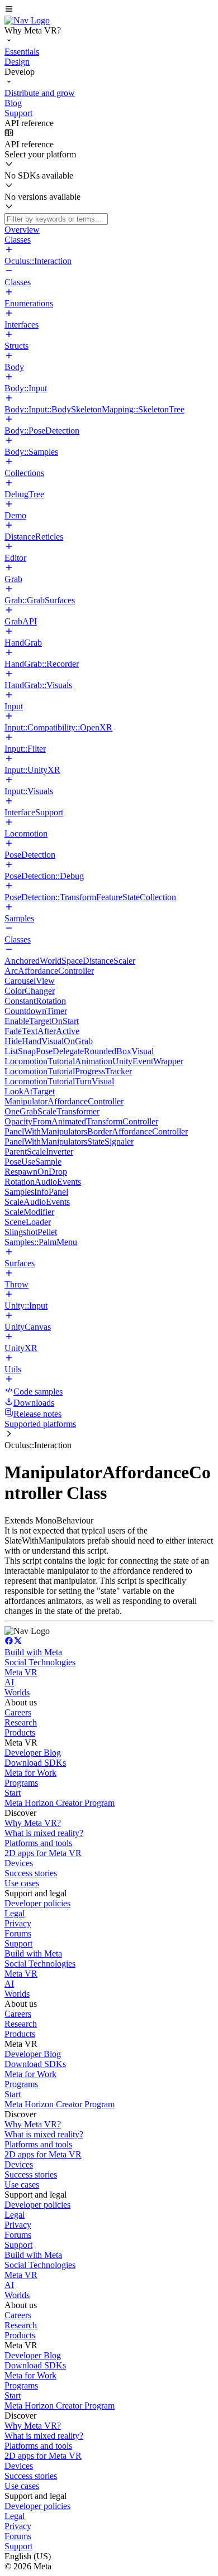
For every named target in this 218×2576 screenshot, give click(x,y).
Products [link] (20, 1732)
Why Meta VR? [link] (33, 1823)
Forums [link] (18, 1933)
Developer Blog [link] (33, 1753)
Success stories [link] (31, 1873)
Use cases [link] (22, 1883)
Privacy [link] (18, 1923)
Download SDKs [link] (35, 1763)
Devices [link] (19, 1863)
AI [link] (9, 1682)
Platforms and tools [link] (38, 1843)
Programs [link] (21, 1783)
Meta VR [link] (21, 1672)
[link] (27, 20)
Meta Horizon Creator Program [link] (60, 1803)
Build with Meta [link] (33, 1652)
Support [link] (18, 1943)
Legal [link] (15, 1913)
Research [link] (21, 1722)
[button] (109, 10)
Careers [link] (18, 1712)
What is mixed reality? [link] (44, 1833)
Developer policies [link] (37, 1903)
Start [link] (13, 1793)
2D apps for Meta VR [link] (43, 1853)
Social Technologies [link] (40, 1662)
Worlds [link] (17, 1692)
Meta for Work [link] (30, 1773)
